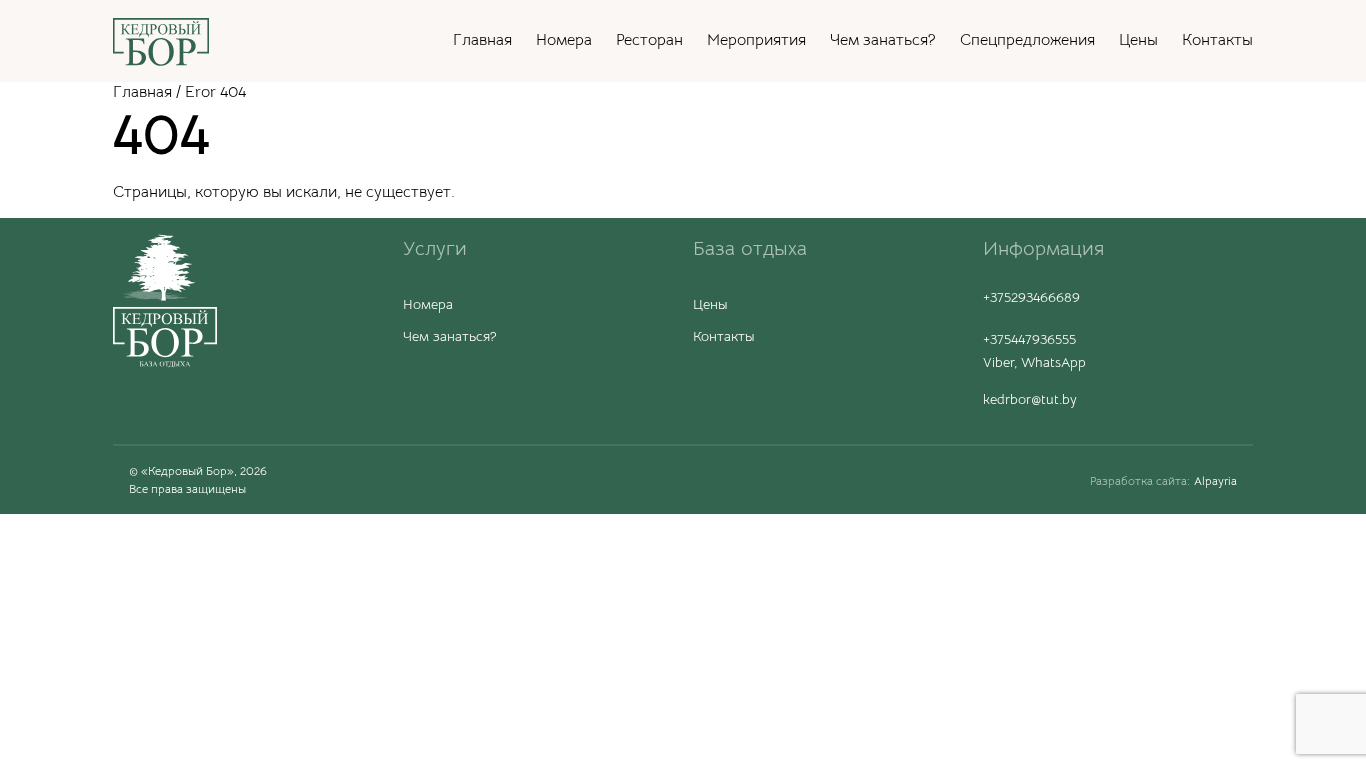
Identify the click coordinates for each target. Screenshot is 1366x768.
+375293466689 (1031, 297)
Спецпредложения (1027, 40)
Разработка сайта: (1140, 480)
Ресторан (649, 40)
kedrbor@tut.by (1030, 399)
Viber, (1002, 362)
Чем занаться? (883, 40)
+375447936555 (1029, 339)
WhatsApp (1053, 362)
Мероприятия (756, 40)
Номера (564, 40)
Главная (482, 40)
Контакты (1217, 40)
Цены (1138, 40)
